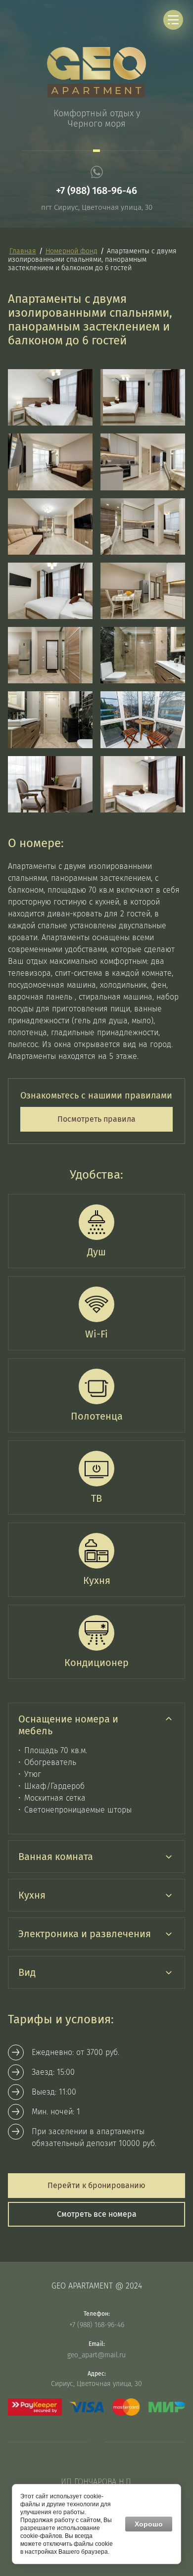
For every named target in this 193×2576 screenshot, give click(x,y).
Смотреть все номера (97, 2214)
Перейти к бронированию (96, 2185)
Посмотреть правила (96, 1119)
